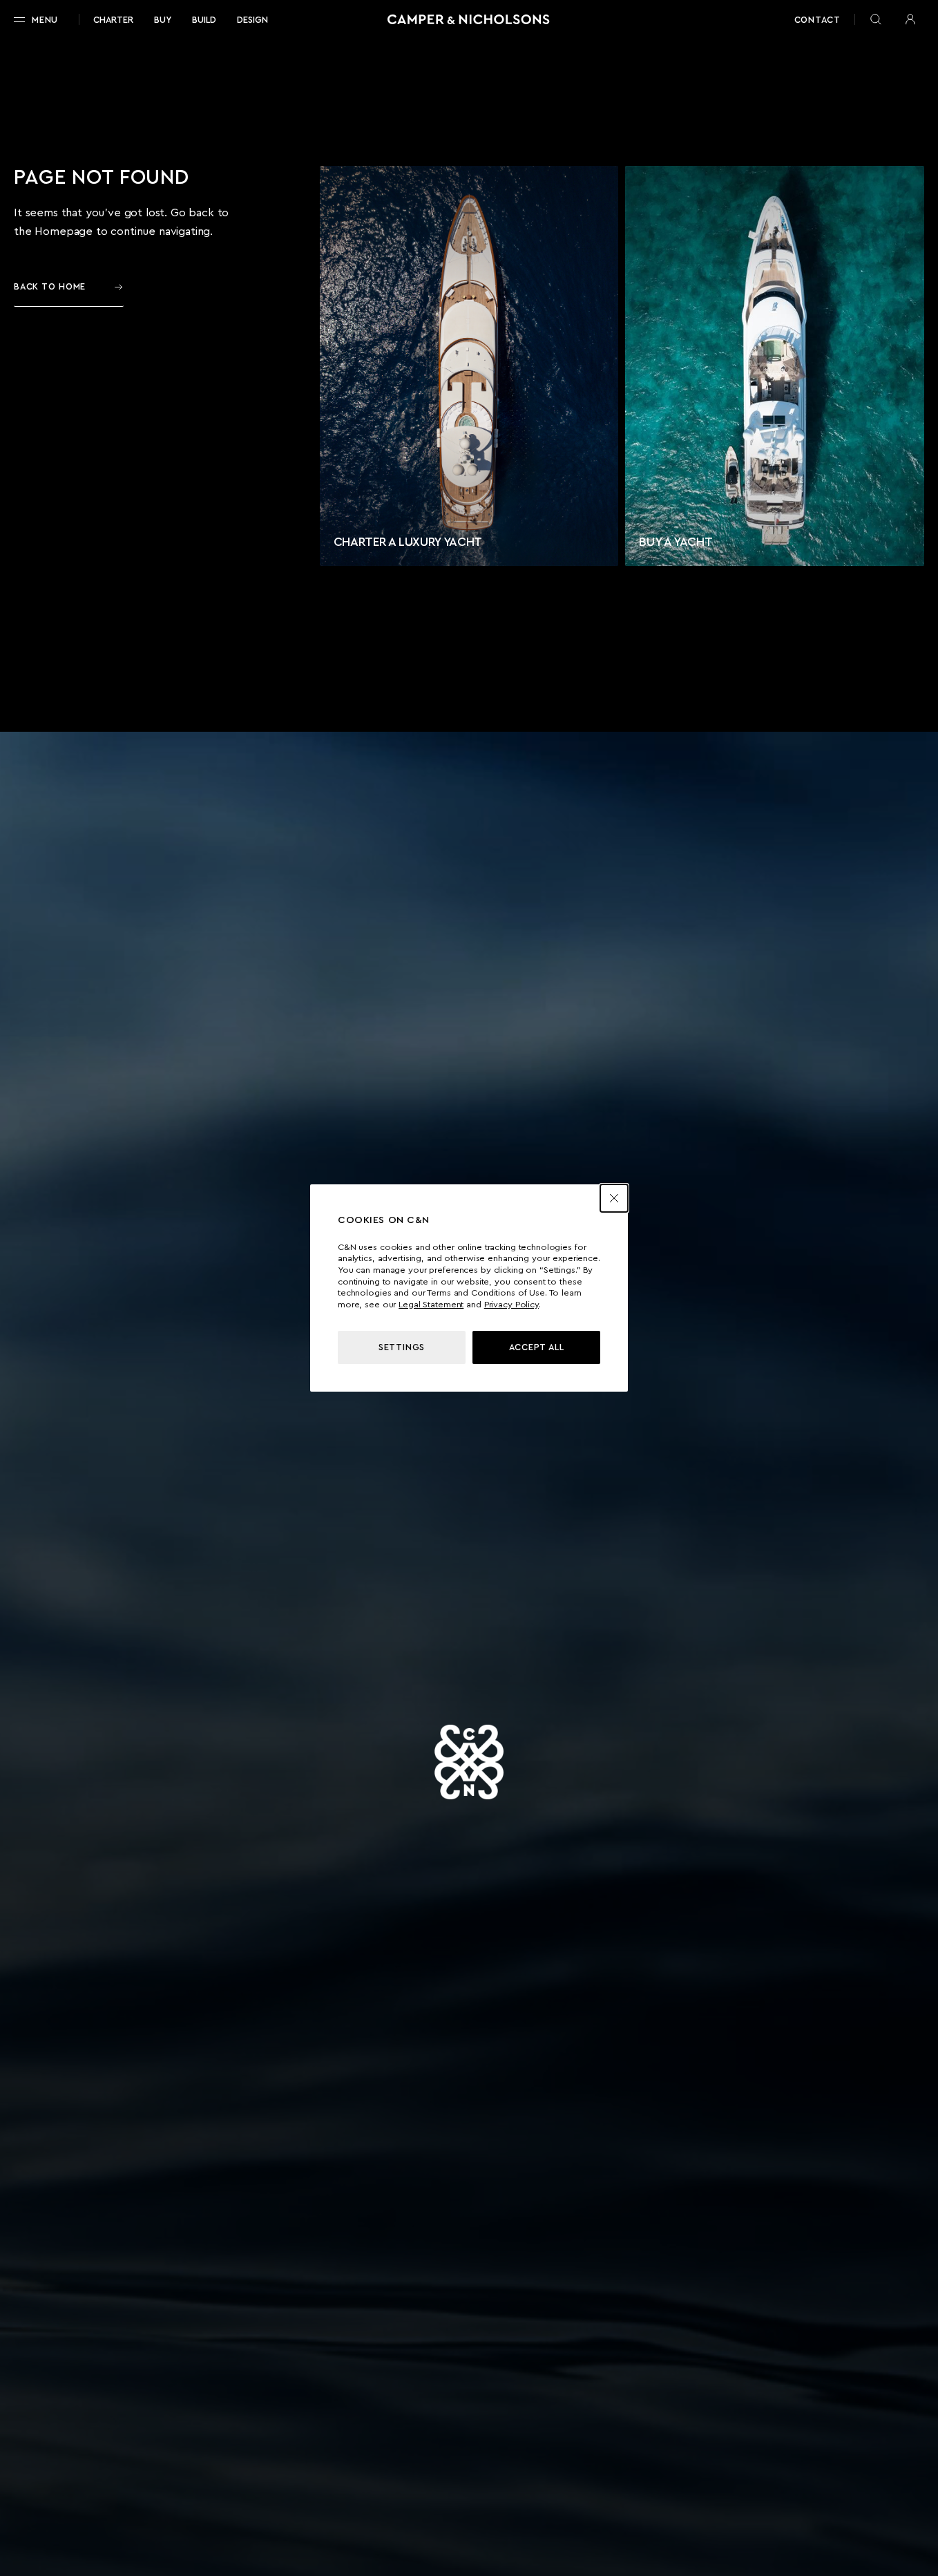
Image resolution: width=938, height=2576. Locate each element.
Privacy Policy (511, 1305)
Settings (402, 1347)
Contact (817, 20)
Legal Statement (431, 1305)
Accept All (537, 1347)
